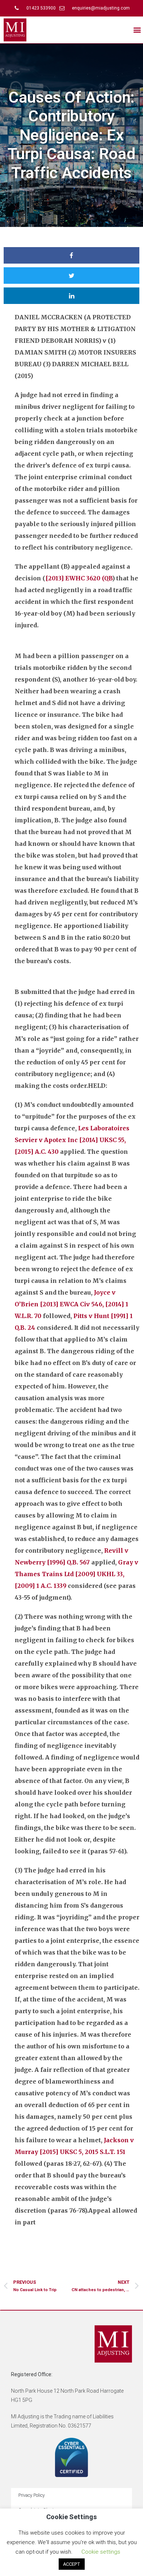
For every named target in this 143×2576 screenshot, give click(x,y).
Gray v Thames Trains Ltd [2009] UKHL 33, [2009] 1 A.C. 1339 (76, 1574)
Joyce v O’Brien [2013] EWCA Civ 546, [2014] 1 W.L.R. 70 (71, 1304)
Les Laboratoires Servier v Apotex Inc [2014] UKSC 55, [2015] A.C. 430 (72, 1140)
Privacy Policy (32, 2495)
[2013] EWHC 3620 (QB (79, 578)
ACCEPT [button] (72, 2564)
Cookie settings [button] (101, 2552)
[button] (137, 30)
